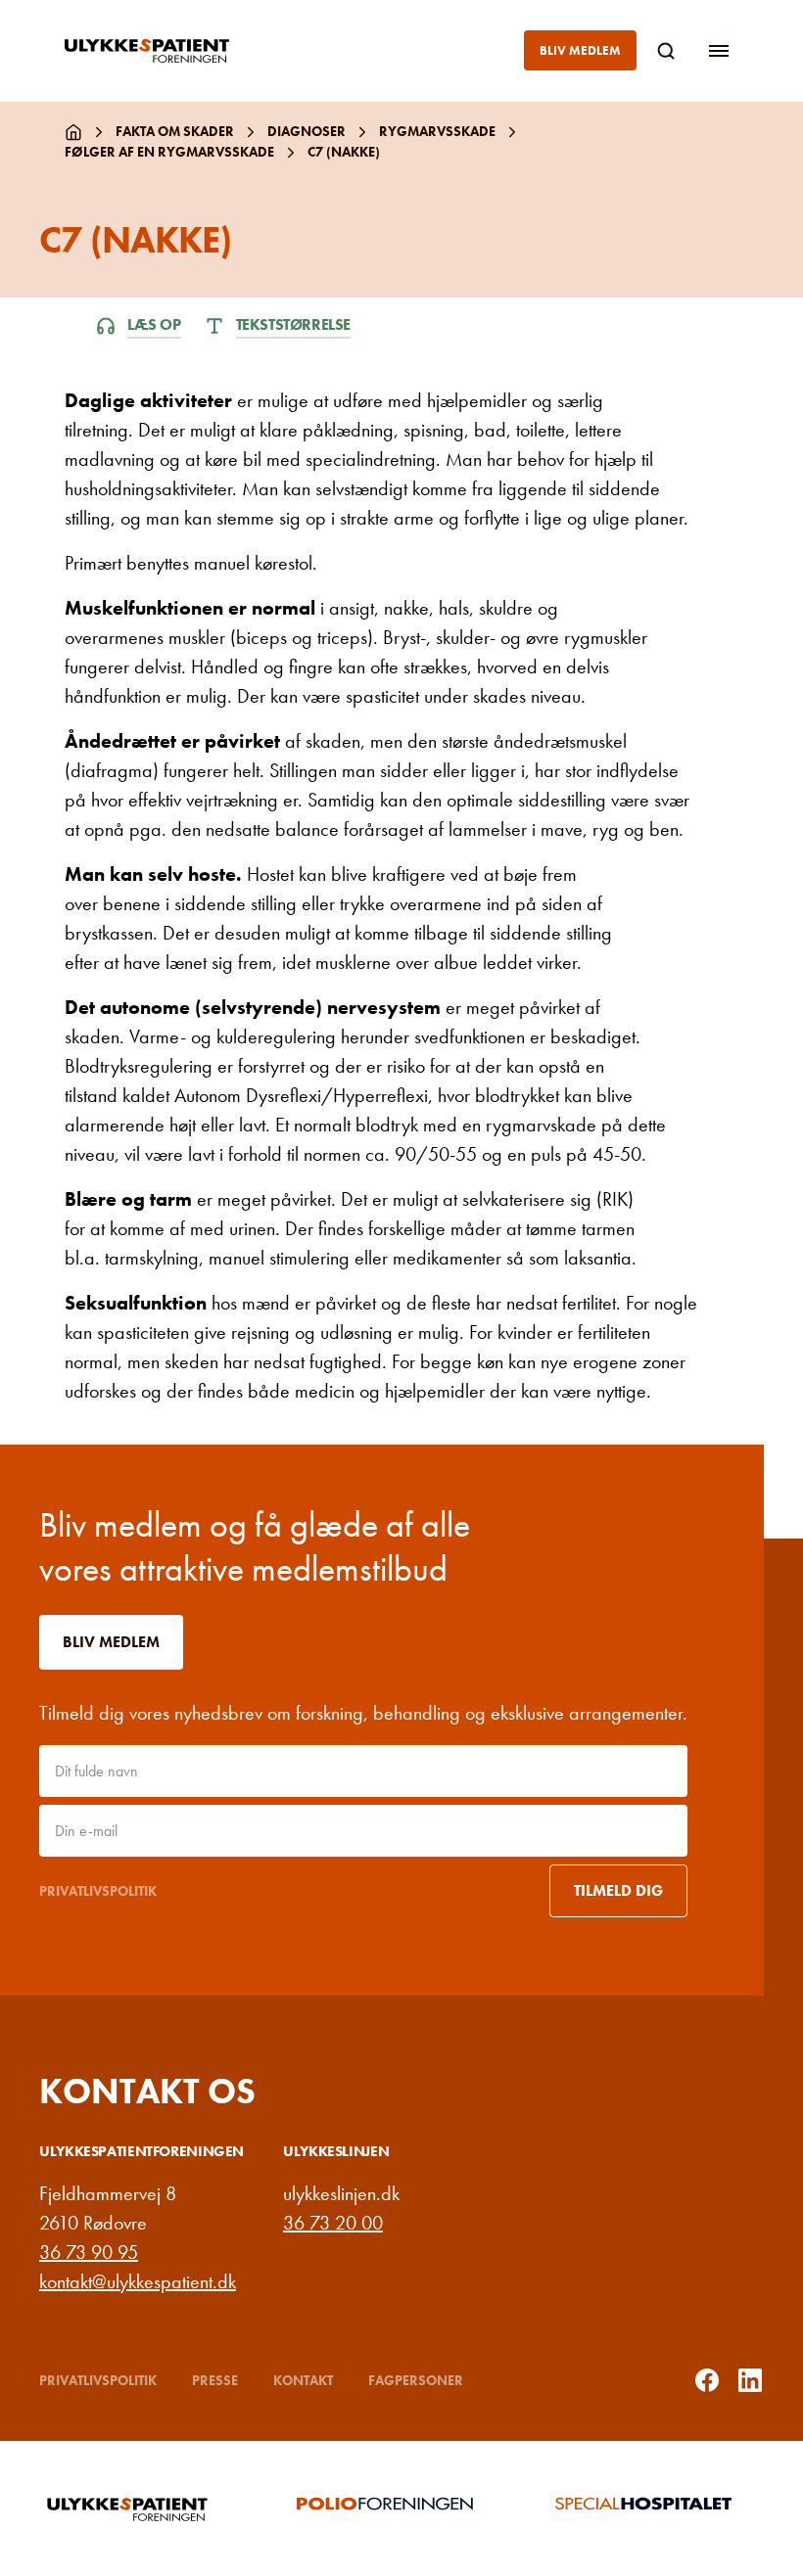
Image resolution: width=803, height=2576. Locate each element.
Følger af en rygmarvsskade (169, 152)
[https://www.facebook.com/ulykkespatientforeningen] (707, 2380)
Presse (215, 2380)
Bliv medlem (580, 50)
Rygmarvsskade (437, 131)
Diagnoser (307, 131)
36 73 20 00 (333, 2223)
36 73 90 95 (89, 2252)
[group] (143, 2508)
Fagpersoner (416, 2380)
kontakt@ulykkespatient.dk (138, 2281)
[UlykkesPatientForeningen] (163, 51)
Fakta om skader (175, 131)
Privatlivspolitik (98, 1891)
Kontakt (303, 2380)
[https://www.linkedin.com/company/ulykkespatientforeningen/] (750, 2380)
